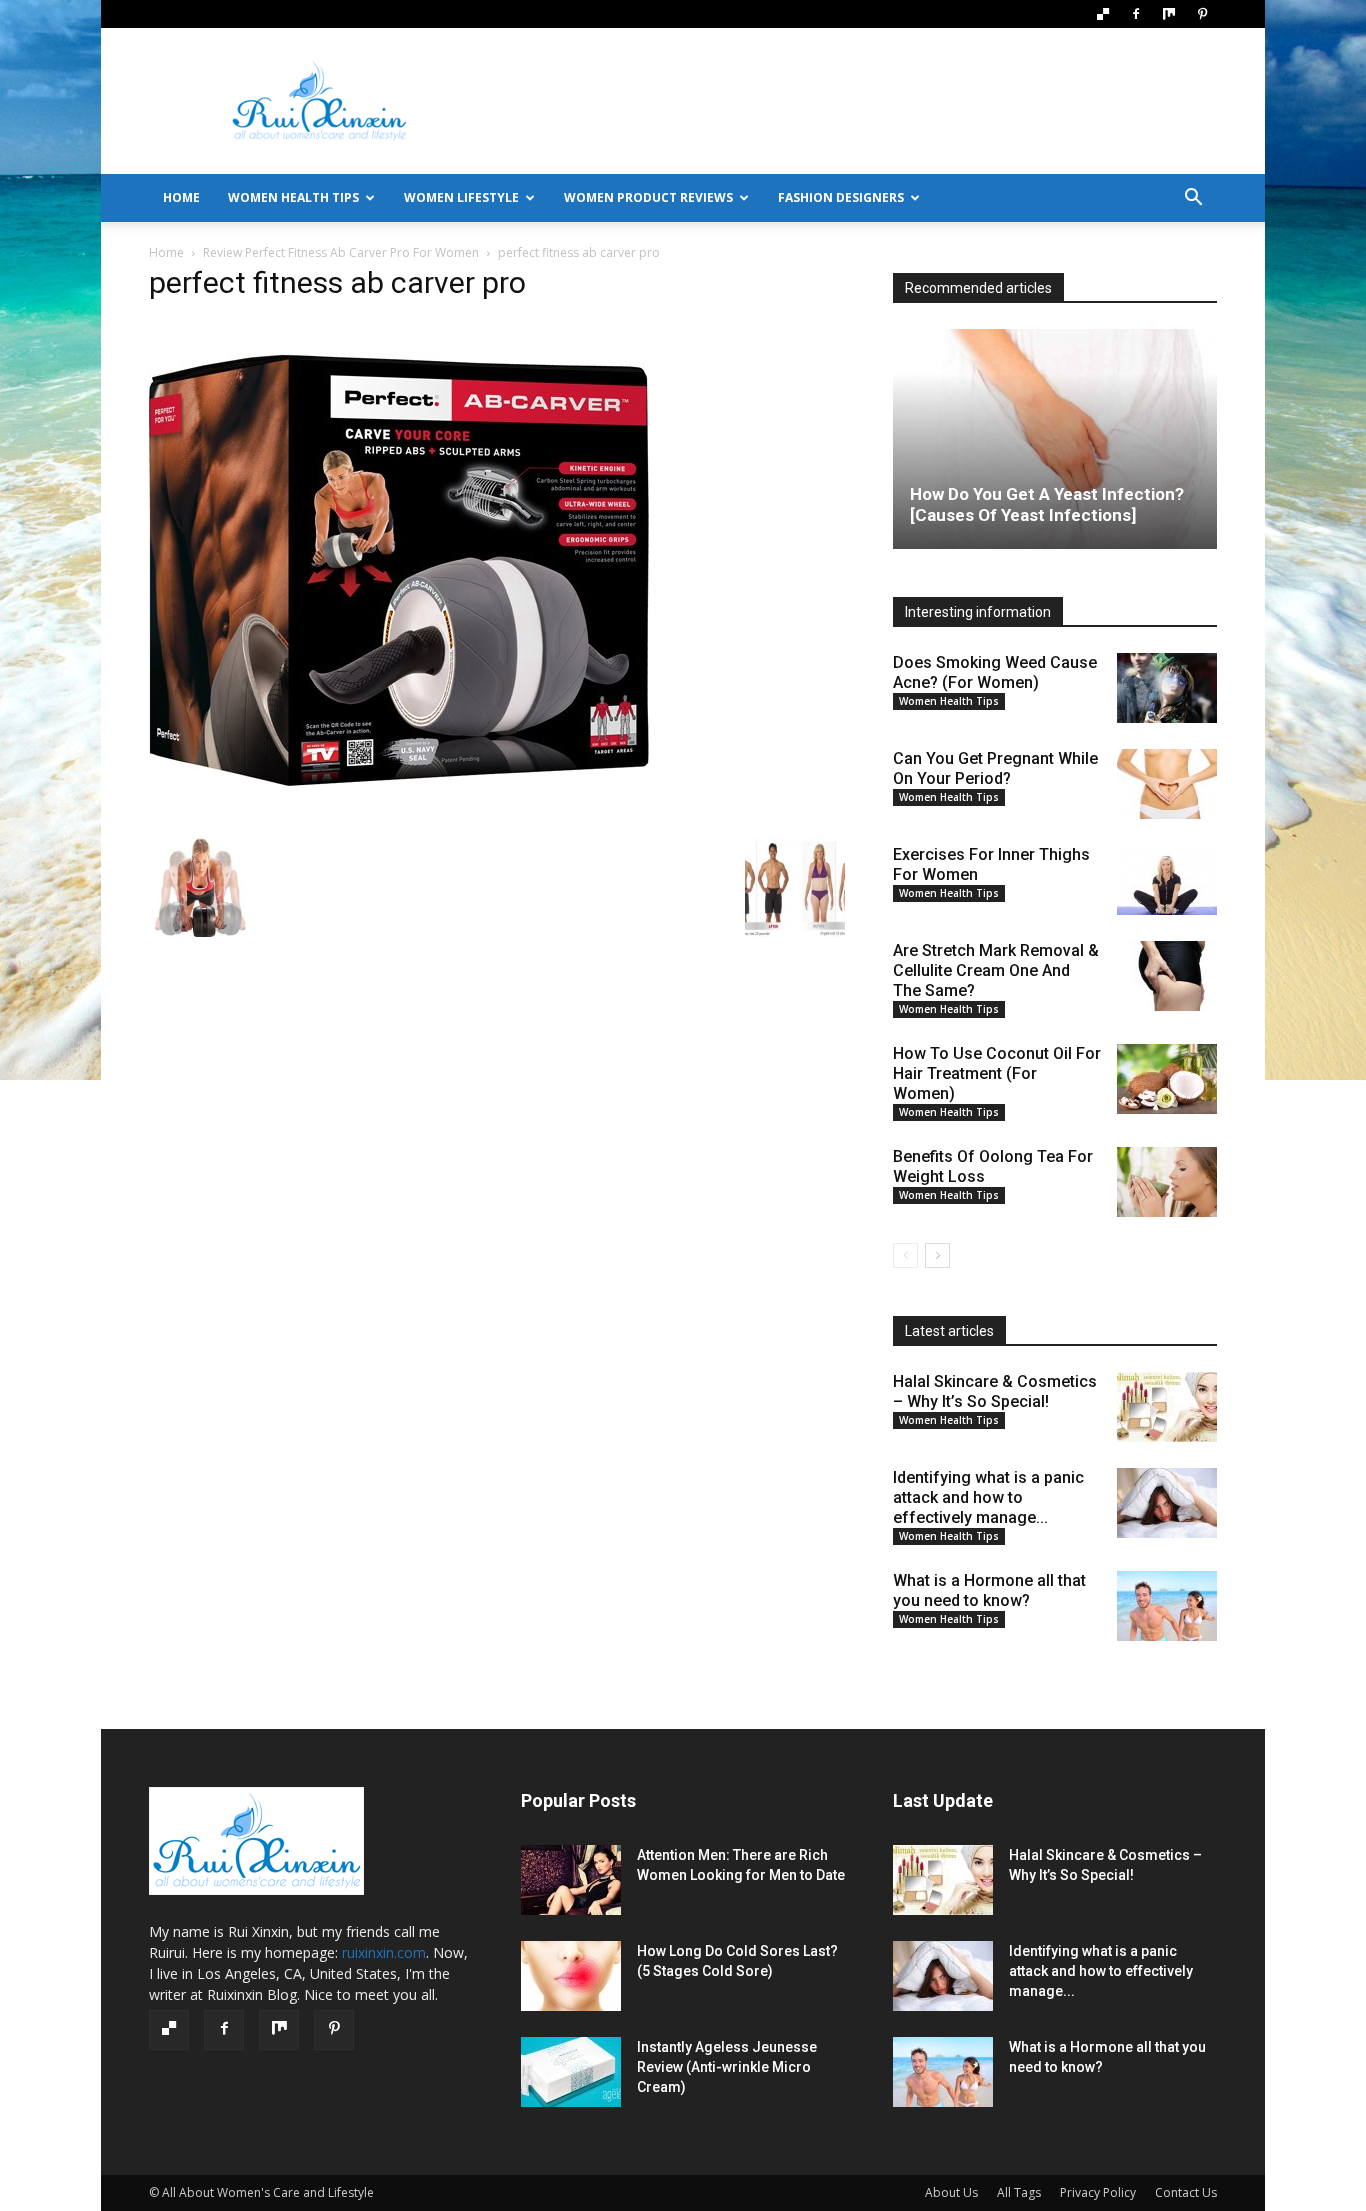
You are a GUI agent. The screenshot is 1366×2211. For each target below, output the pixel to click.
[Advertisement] (853, 101)
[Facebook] (1136, 14)
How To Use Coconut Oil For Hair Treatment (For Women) (997, 1073)
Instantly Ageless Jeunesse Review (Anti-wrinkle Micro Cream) (727, 2067)
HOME (181, 197)
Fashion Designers (841, 197)
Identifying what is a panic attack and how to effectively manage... (988, 1497)
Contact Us (1186, 2192)
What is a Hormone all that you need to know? (989, 1590)
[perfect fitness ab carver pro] (399, 816)
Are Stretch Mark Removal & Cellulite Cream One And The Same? (996, 970)
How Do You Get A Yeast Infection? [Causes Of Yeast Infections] (1047, 504)
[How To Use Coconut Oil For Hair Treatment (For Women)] (1167, 1079)
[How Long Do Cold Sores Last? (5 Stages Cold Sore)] (571, 1976)
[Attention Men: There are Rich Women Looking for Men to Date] (571, 1880)
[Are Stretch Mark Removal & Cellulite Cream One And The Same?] (1167, 976)
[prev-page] (905, 1255)
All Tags (1019, 2192)
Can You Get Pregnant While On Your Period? (995, 768)
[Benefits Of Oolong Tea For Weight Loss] (1167, 1182)
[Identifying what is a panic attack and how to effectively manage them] (1167, 1503)
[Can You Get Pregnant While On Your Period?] (1167, 784)
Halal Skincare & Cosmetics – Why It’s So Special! (995, 1391)
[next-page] (937, 1255)
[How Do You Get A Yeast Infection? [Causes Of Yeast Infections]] (1055, 439)
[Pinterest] (1202, 14)
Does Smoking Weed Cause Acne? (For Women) (995, 672)
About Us (951, 2192)
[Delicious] (1103, 14)
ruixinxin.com (384, 1952)
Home (166, 252)
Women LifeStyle (461, 197)
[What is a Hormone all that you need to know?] (1167, 1606)
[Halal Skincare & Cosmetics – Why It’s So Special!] (1167, 1407)
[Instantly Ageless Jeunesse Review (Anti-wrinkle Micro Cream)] (571, 2072)
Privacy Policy (1098, 2192)
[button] (1193, 199)
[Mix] (1169, 14)
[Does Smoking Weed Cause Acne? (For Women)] (1167, 688)
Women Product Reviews (648, 197)
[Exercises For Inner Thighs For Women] (1167, 880)
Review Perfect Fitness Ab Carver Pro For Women (341, 252)
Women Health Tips (293, 197)
